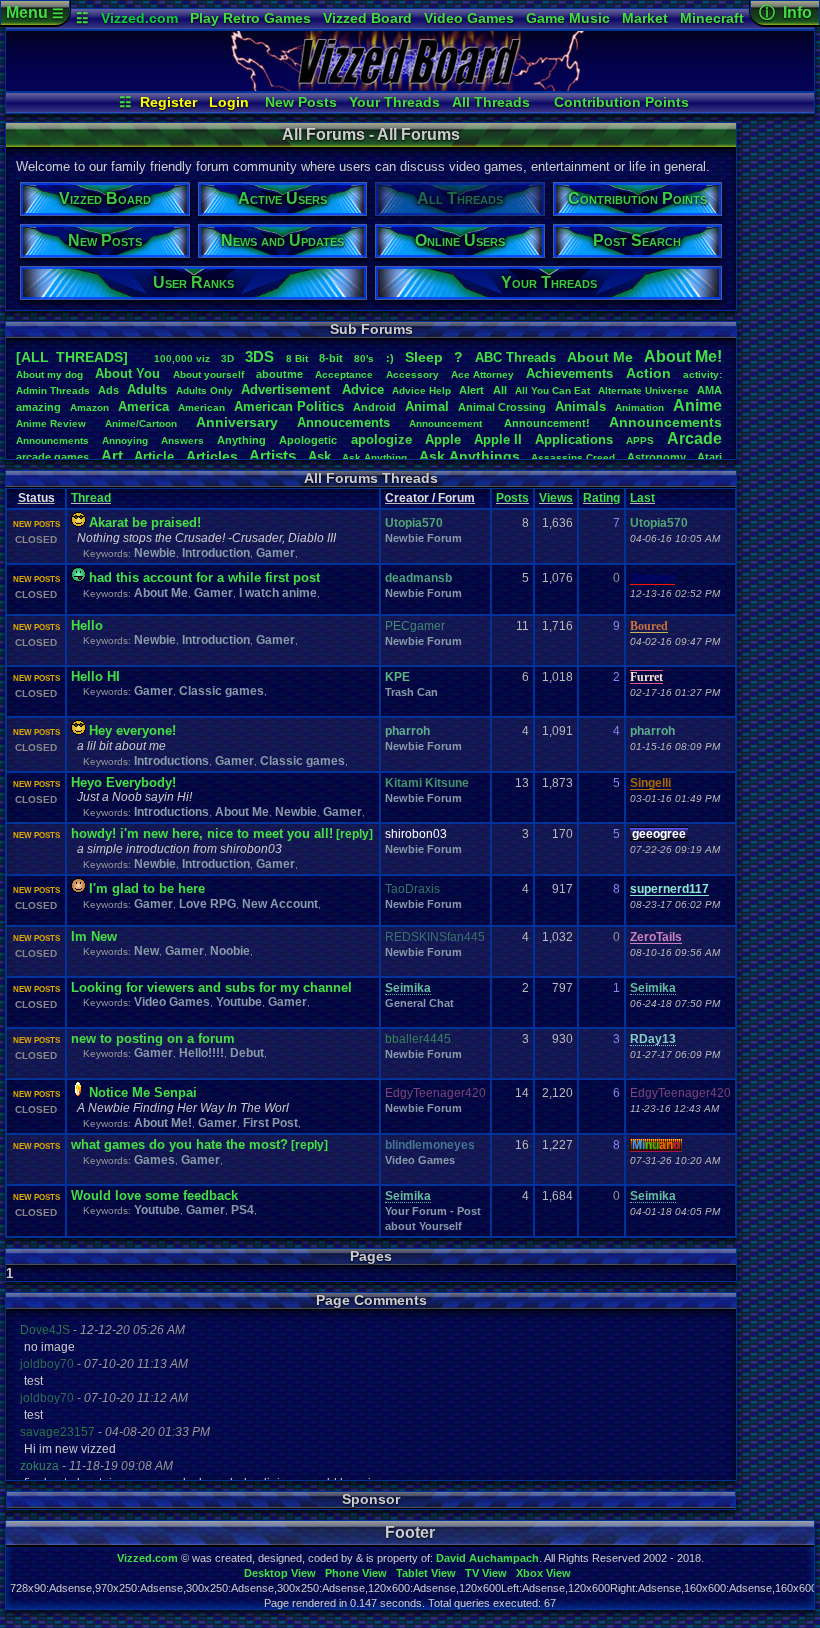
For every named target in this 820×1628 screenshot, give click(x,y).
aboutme (279, 374)
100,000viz (182, 358)
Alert (471, 390)
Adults (147, 389)
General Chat (419, 1003)
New (146, 951)
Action (648, 373)
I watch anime (278, 593)
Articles (212, 456)
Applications (574, 439)
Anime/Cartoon (141, 423)
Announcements (665, 422)
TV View (486, 1573)
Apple (443, 439)
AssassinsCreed (573, 457)
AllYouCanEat (552, 390)
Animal (427, 406)
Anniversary (237, 422)
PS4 (242, 1210)
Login (229, 102)
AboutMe (600, 357)
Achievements (569, 373)
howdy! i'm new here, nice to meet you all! (202, 833)
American (201, 407)
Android (374, 407)
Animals (580, 406)
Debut (247, 1053)
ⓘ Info (785, 12)
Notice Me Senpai (143, 1092)
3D (227, 358)
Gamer (275, 553)
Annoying (125, 440)
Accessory (412, 374)
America (143, 406)
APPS (640, 440)
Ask (319, 456)
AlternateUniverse (643, 390)
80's (364, 358)
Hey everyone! (132, 730)
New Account (280, 904)
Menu (35, 12)
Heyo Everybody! (123, 782)
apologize (381, 439)
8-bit (331, 358)
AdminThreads (53, 390)
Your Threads (394, 102)
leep (424, 357)
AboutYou (127, 373)
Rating (601, 498)
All (500, 390)
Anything (241, 440)
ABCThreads (515, 357)
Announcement (447, 423)
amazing (38, 407)
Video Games (469, 18)
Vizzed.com (139, 18)
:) (390, 358)
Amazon (89, 407)
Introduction (216, 553)
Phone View (356, 1573)
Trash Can (411, 692)
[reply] (354, 834)
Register (168, 102)
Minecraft (712, 18)
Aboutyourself (208, 374)
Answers (182, 440)
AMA (709, 390)
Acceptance (344, 374)
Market (645, 18)
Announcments (52, 440)
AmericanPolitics (289, 406)
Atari (709, 457)
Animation (639, 407)
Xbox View (543, 1573)
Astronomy (656, 457)
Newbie (155, 553)
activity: (702, 374)
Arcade (694, 438)
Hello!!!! (201, 1053)
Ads (108, 390)
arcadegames (52, 457)
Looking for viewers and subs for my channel (211, 987)
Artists (272, 455)
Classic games (221, 691)
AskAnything (374, 457)
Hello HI (95, 676)
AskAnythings (469, 456)
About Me (161, 593)
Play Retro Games (250, 18)
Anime (697, 405)
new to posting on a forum (153, 1038)
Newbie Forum (423, 538)
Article (154, 456)
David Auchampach (487, 1558)
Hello (87, 625)
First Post (270, 1123)
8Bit (297, 358)
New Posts (301, 102)
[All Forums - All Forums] (410, 86)
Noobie (230, 951)
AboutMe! (683, 356)
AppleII (498, 439)
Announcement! (547, 423)
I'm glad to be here (147, 888)
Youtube (239, 1002)
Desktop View (280, 1573)
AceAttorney (482, 374)
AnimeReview (51, 423)
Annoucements (343, 422)
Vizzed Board (367, 18)
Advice (363, 389)
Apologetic (308, 440)
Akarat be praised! (145, 522)
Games (154, 1160)
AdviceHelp (421, 390)
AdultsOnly (204, 390)
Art (112, 455)
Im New (94, 936)
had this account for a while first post (204, 577)
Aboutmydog (49, 374)
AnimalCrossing (502, 407)
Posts (512, 498)
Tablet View (426, 1573)
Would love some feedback (154, 1195)
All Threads (491, 102)
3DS (259, 356)
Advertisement (287, 389)
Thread (91, 498)
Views (556, 498)
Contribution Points (621, 102)
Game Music (568, 18)
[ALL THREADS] (72, 357)
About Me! (163, 1123)
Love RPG (207, 904)
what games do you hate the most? (179, 1144)
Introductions (171, 761)
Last (642, 498)
